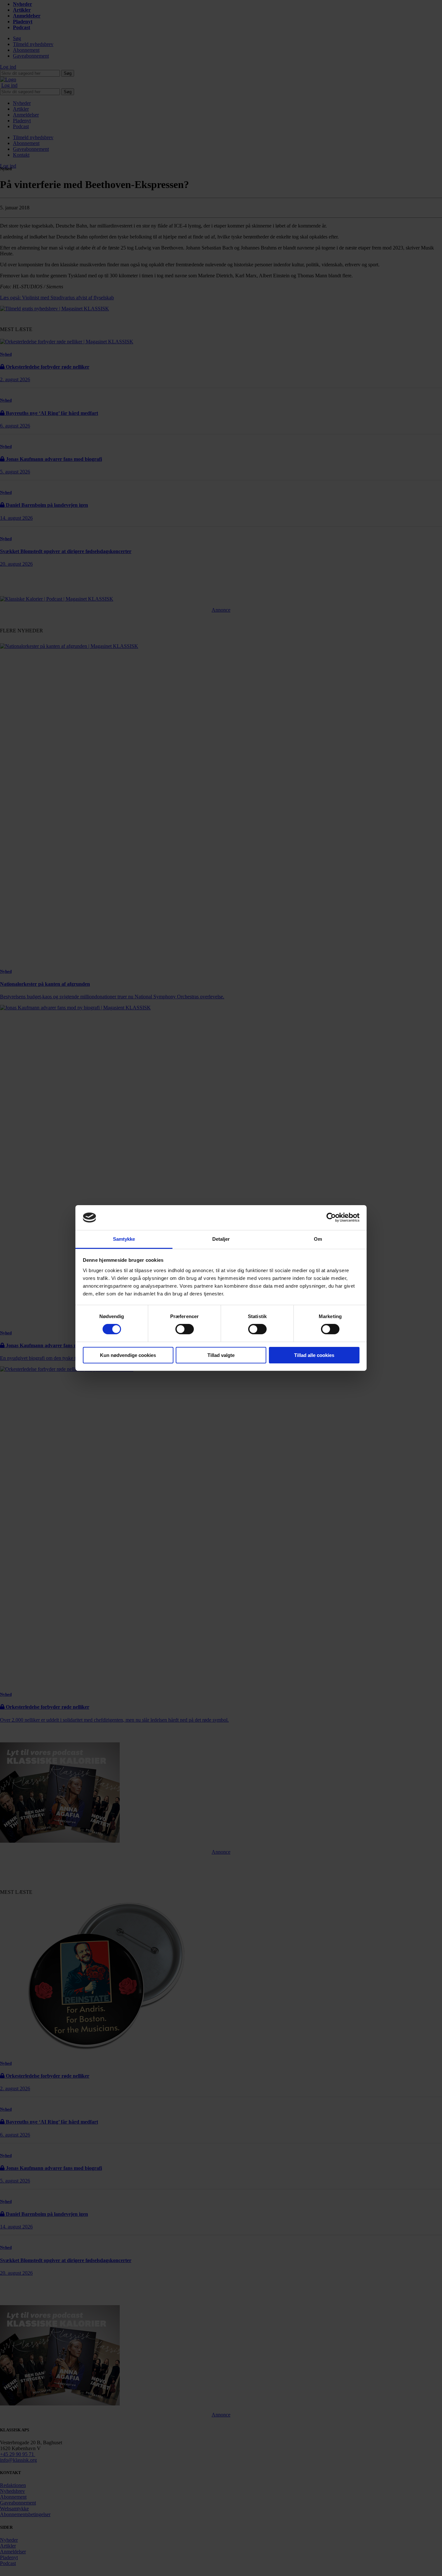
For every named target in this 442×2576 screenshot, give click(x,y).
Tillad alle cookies (314, 1355)
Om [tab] (318, 1239)
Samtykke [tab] (124, 1239)
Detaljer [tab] (221, 1239)
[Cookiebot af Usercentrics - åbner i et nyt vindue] (331, 1217)
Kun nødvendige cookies (128, 1355)
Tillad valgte (221, 1355)
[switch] (185, 1329)
